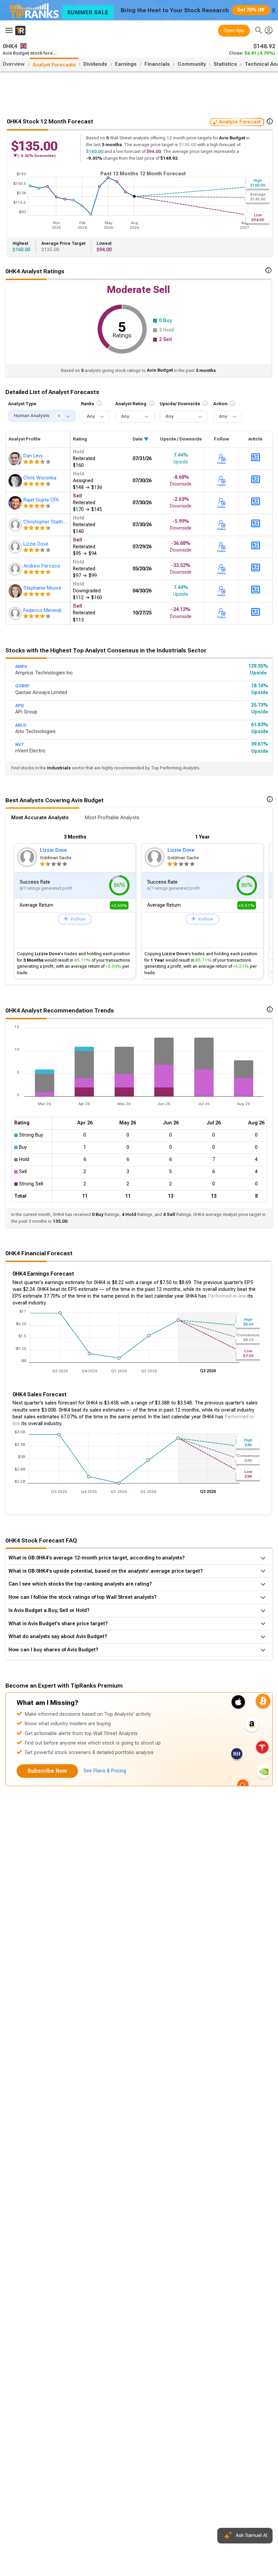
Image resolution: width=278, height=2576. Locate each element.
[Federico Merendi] (16, 613)
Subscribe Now (47, 1771)
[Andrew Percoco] (16, 569)
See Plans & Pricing (105, 1771)
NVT (20, 745)
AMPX (21, 667)
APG (19, 706)
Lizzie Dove (54, 850)
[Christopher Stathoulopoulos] (16, 525)
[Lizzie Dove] (16, 547)
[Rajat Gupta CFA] (16, 503)
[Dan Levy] (16, 459)
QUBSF (22, 686)
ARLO (21, 725)
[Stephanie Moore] (16, 591)
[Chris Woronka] (16, 481)
